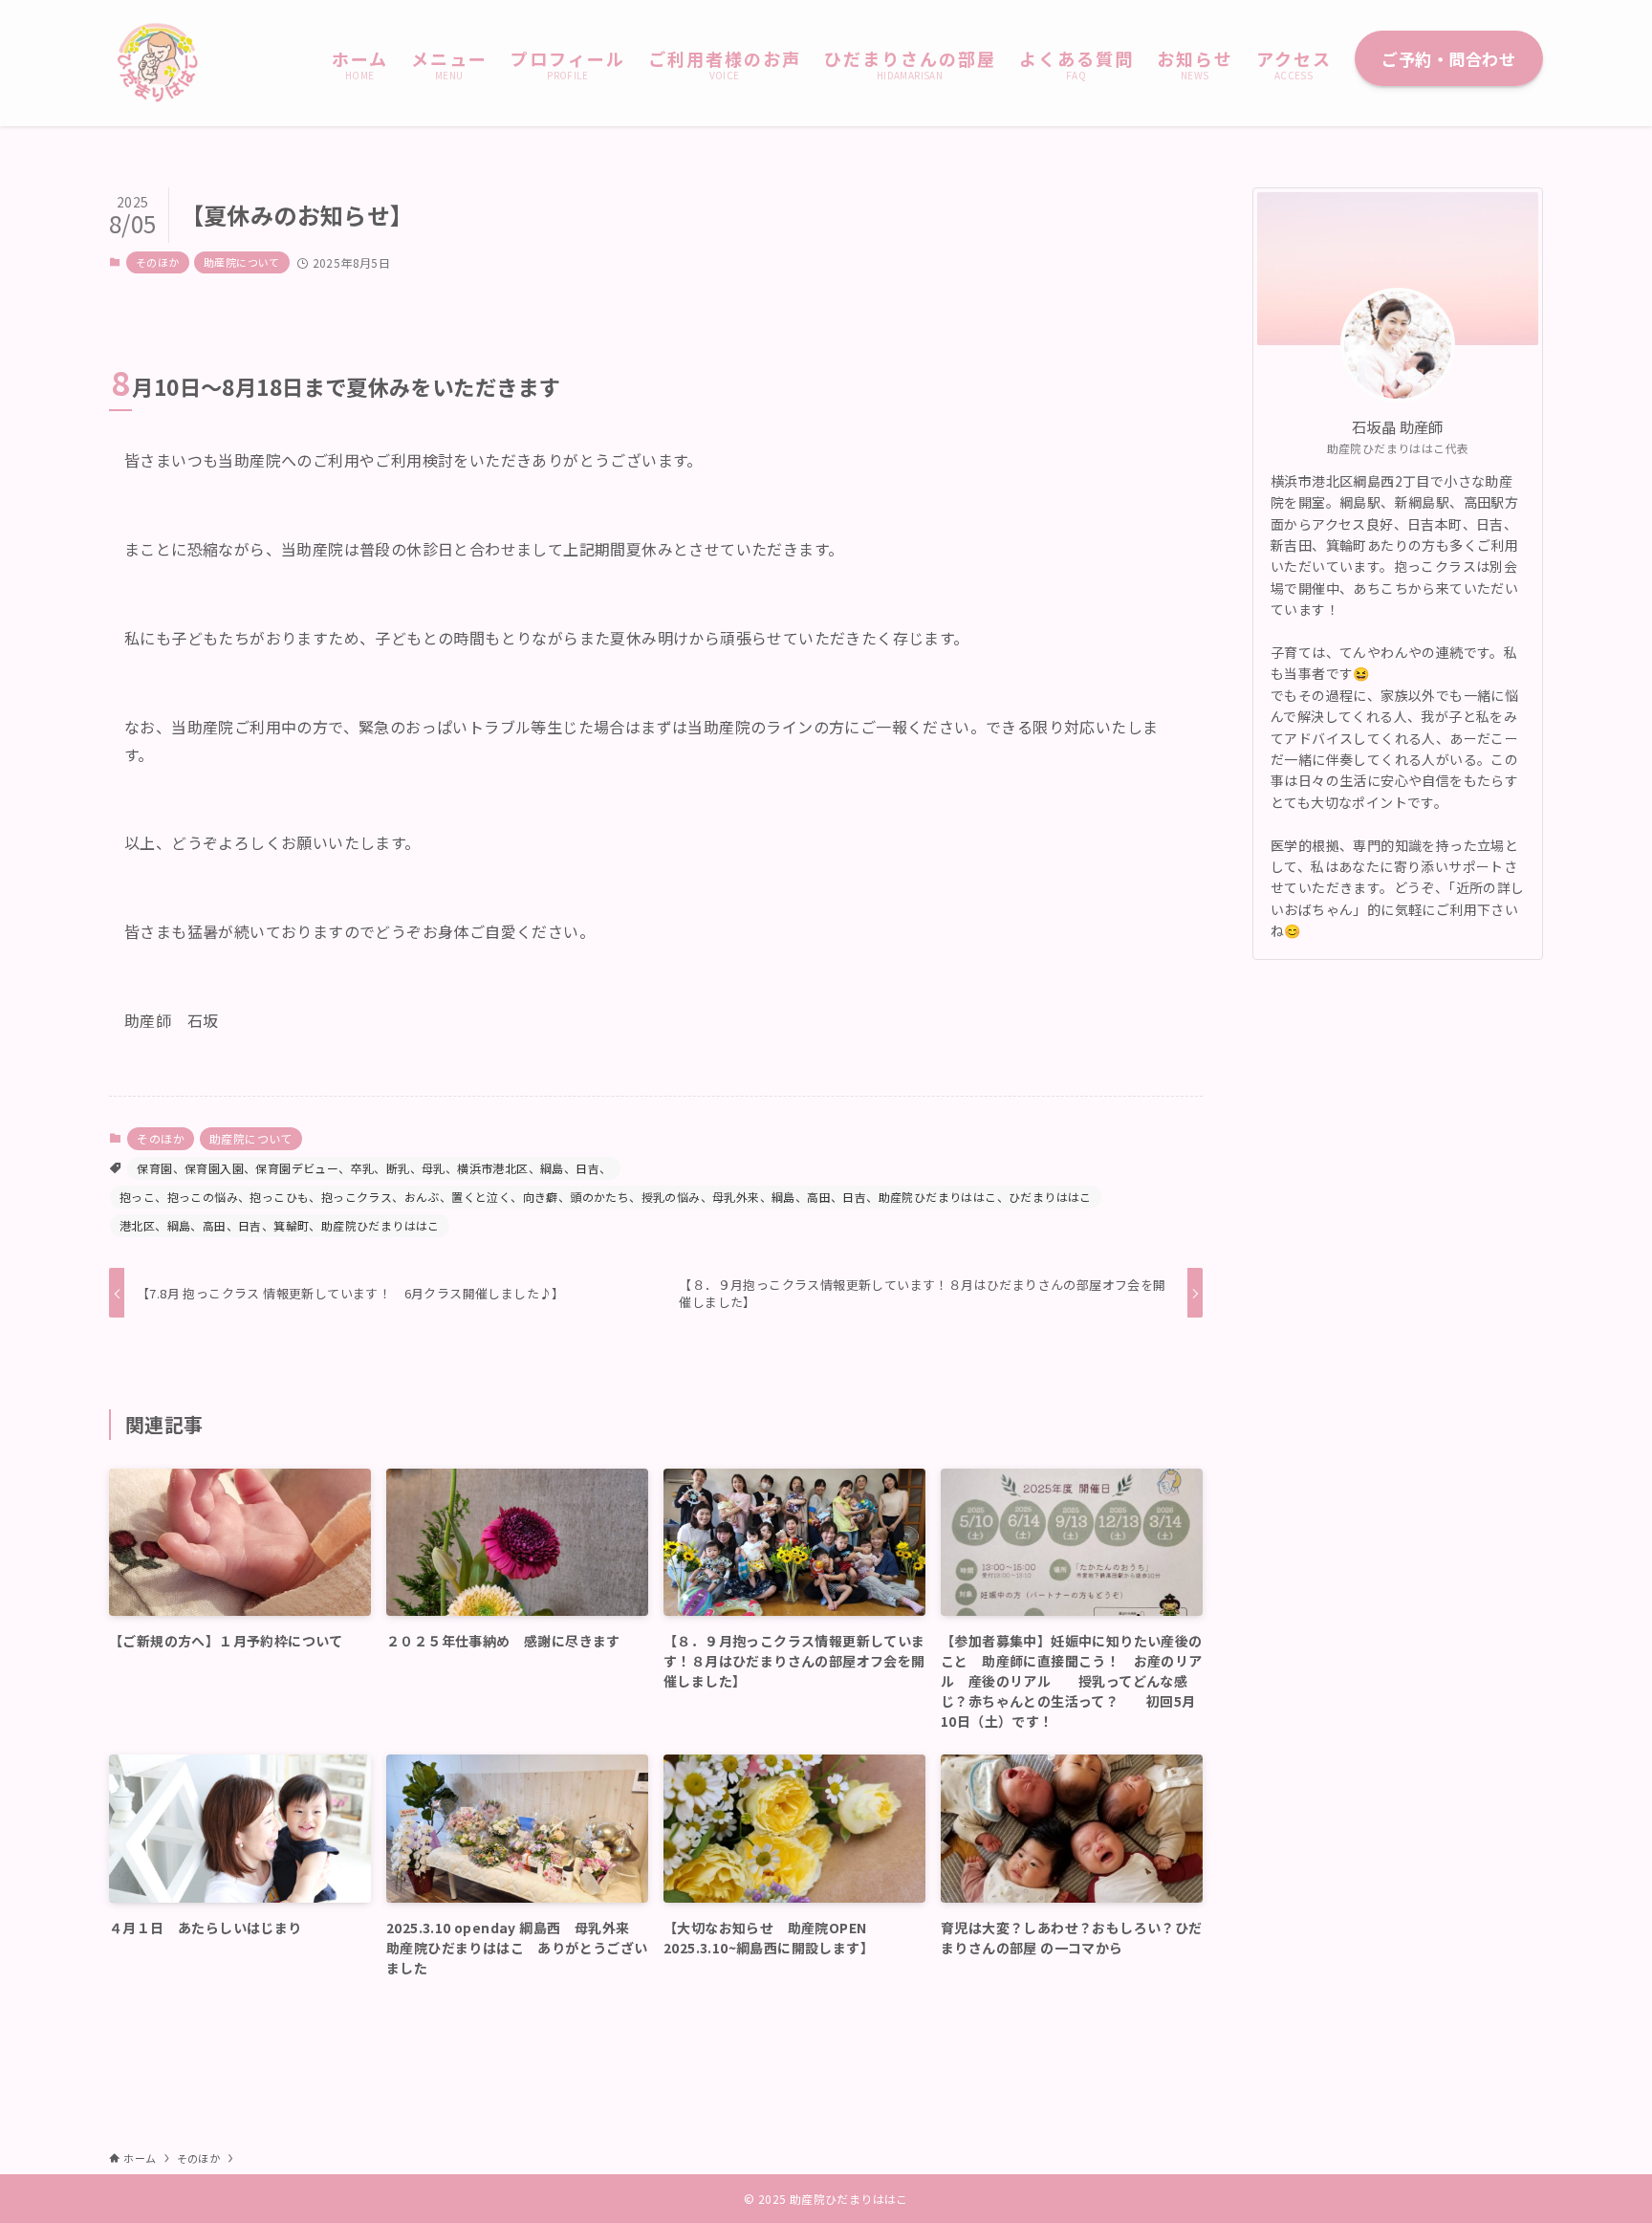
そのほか (158, 262)
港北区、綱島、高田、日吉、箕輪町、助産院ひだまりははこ (280, 1225)
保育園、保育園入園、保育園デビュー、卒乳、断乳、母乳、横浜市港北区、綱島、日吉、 (374, 1168)
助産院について (242, 262)
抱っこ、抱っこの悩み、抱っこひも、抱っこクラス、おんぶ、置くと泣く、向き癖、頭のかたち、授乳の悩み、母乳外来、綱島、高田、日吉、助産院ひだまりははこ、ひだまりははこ (606, 1197)
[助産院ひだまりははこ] (157, 63)
